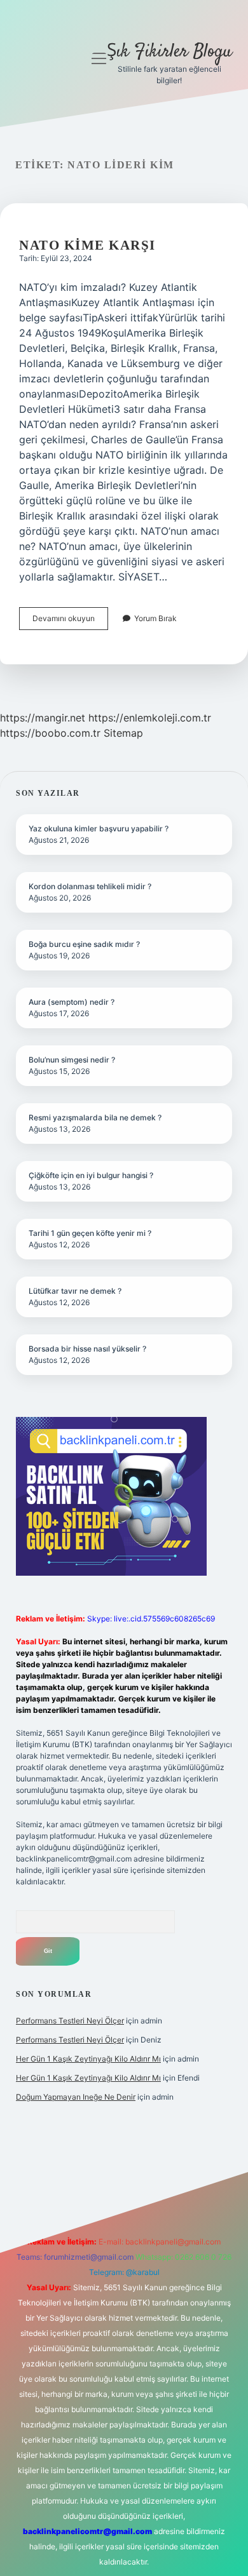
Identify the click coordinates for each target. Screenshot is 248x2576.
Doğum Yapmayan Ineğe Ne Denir (76, 2097)
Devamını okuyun (70, 621)
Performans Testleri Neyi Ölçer (70, 2021)
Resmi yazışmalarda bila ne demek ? (95, 1117)
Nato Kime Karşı (87, 245)
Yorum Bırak (155, 618)
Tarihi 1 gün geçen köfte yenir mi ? (90, 1233)
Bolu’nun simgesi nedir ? (72, 1060)
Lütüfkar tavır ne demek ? (75, 1291)
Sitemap (123, 733)
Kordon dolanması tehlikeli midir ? (90, 886)
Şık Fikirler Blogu (169, 52)
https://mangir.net (43, 718)
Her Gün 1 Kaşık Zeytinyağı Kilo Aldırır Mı (88, 2059)
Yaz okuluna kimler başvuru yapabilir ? (99, 828)
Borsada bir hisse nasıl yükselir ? (87, 1349)
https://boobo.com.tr (50, 733)
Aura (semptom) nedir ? (72, 1002)
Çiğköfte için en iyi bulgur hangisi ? (91, 1175)
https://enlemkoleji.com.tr (150, 718)
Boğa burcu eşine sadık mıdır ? (84, 944)
